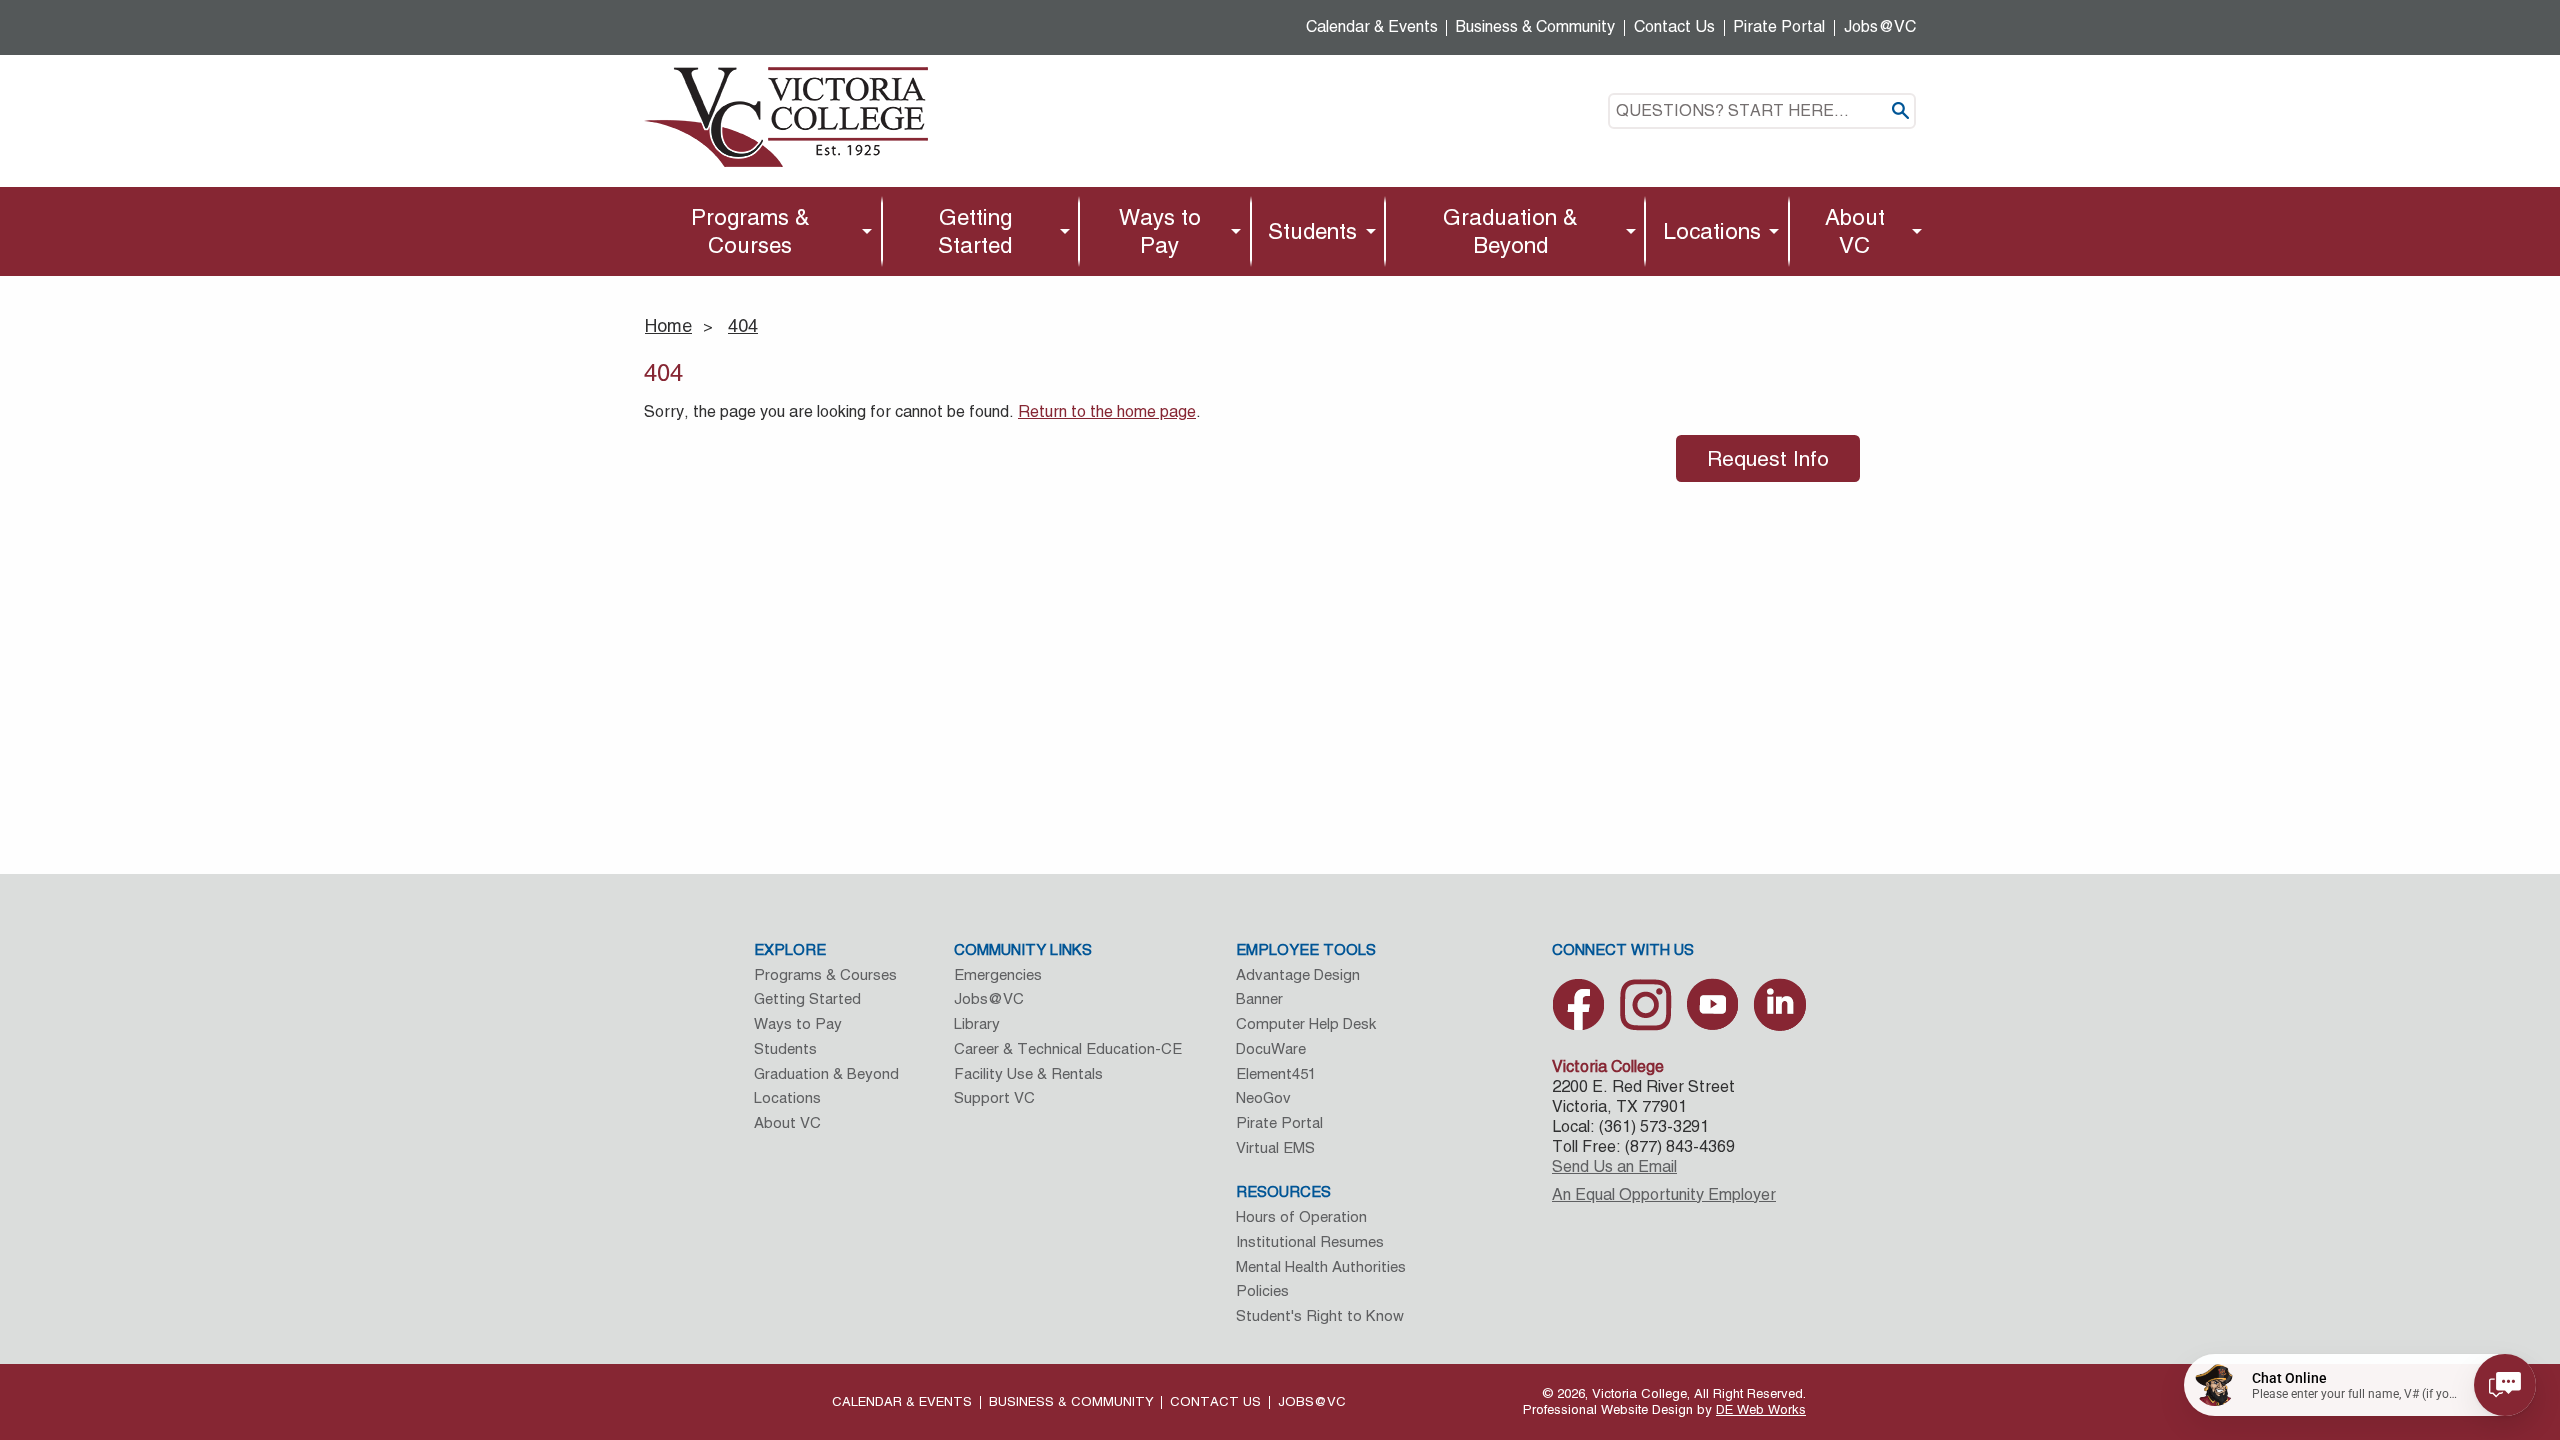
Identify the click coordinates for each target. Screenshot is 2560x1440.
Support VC (994, 1097)
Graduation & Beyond (1510, 231)
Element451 (1276, 1073)
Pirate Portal (1779, 26)
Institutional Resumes (1310, 1241)
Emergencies (998, 974)
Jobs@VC (1880, 26)
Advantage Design (1298, 974)
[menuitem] (755, 231)
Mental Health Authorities (1321, 1266)
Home (668, 325)
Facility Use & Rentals (1028, 1073)
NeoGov (1263, 1097)
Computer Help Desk (1306, 1023)
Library (977, 1023)
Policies (1262, 1290)
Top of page (2385, 1287)
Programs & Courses (750, 231)
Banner (1259, 998)
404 (743, 325)
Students (1312, 231)
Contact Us (1674, 26)
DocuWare (1271, 1048)
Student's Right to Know (1320, 1315)
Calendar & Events (1372, 26)
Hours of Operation (1301, 1216)
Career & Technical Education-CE (1068, 1048)
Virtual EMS (1275, 1147)
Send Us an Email (1614, 1166)
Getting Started (975, 231)
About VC (1855, 231)
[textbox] (1762, 111)
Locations (1712, 231)
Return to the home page (1107, 411)
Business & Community (1535, 26)
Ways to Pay (1160, 231)
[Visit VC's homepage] (786, 115)
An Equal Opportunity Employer (1664, 1194)
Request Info (1768, 458)
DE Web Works (1761, 1409)
